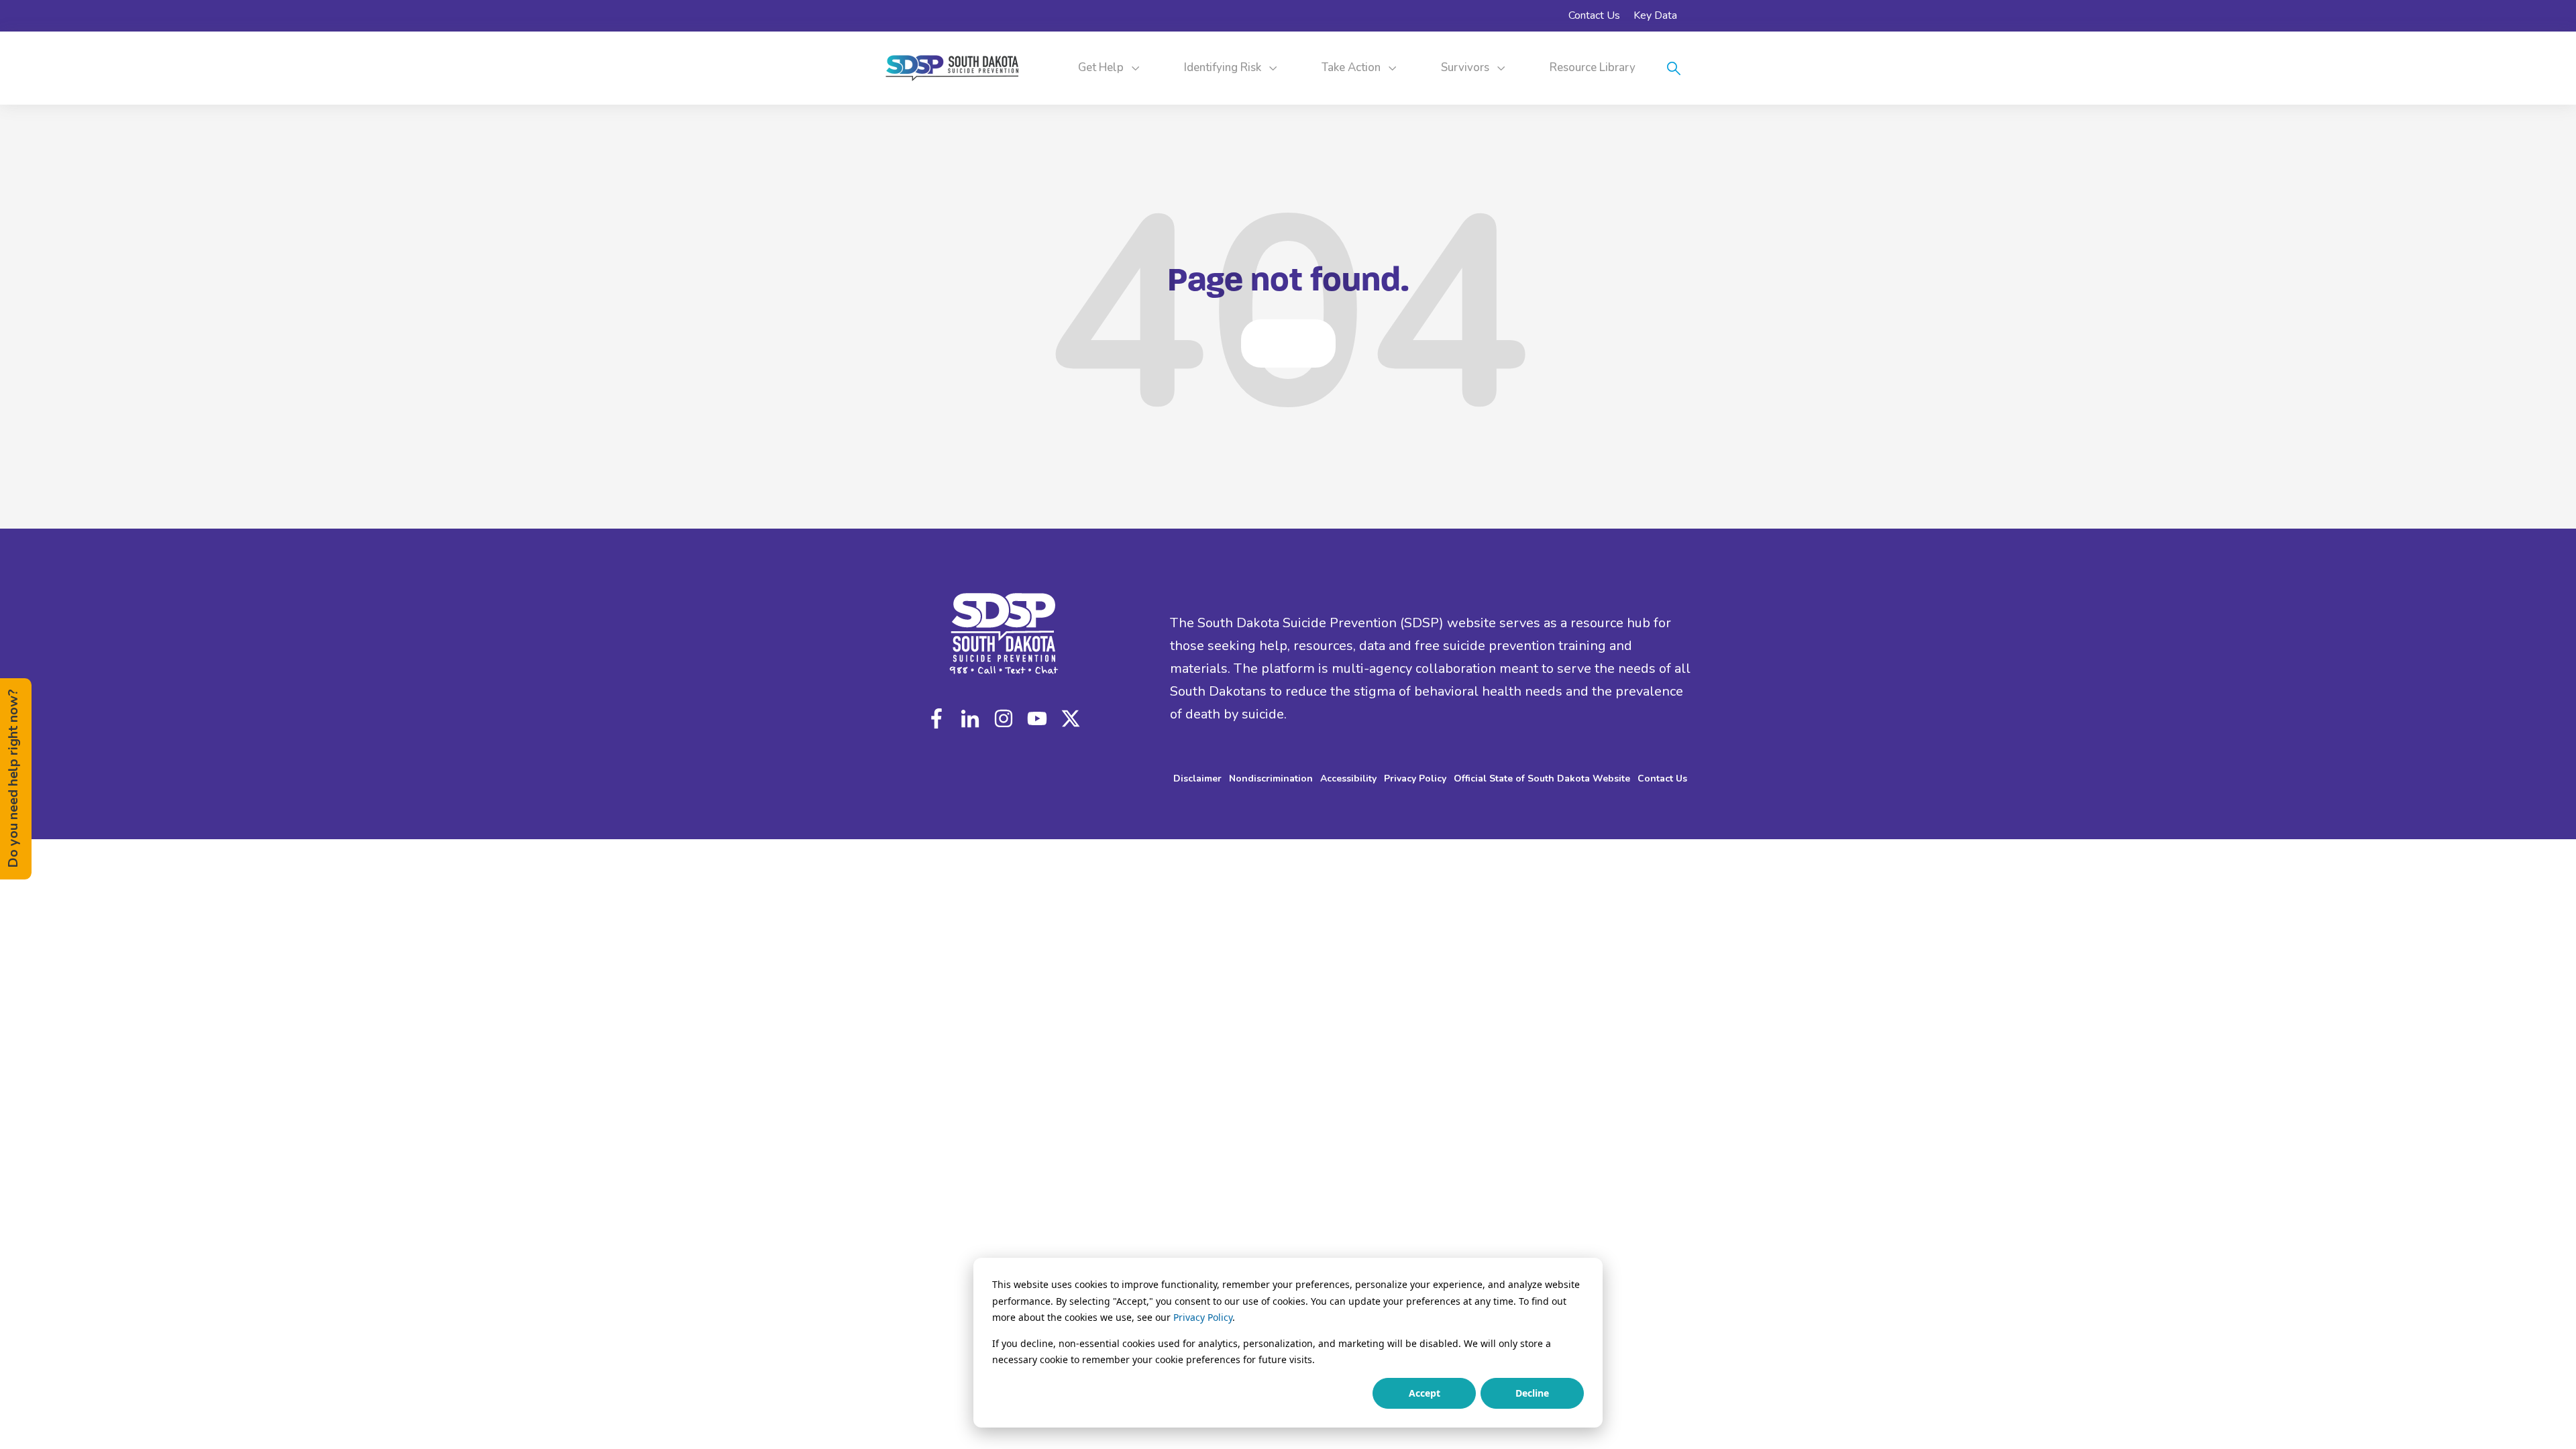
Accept (1425, 1393)
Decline (1532, 1393)
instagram (1004, 718)
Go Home (1288, 343)
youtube (1037, 718)
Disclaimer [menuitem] (1197, 779)
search (1674, 68)
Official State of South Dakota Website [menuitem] (1542, 779)
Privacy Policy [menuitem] (1415, 779)
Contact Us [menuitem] (1594, 15)
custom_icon (1067, 718)
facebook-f (940, 718)
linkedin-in (970, 718)
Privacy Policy (1203, 1317)
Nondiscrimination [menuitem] (1271, 779)
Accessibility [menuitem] (1348, 779)
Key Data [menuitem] (1655, 15)
